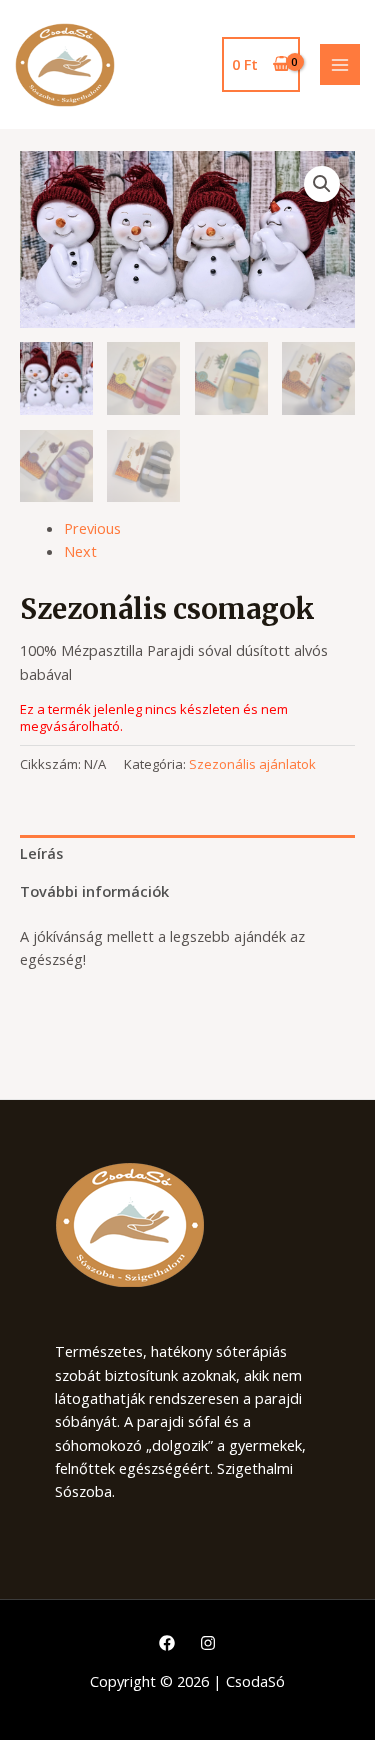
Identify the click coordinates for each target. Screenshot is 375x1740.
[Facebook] (167, 1643)
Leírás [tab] (41, 853)
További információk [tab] (94, 891)
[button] (322, 184)
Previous (92, 528)
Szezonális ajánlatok (252, 764)
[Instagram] (208, 1643)
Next (80, 551)
